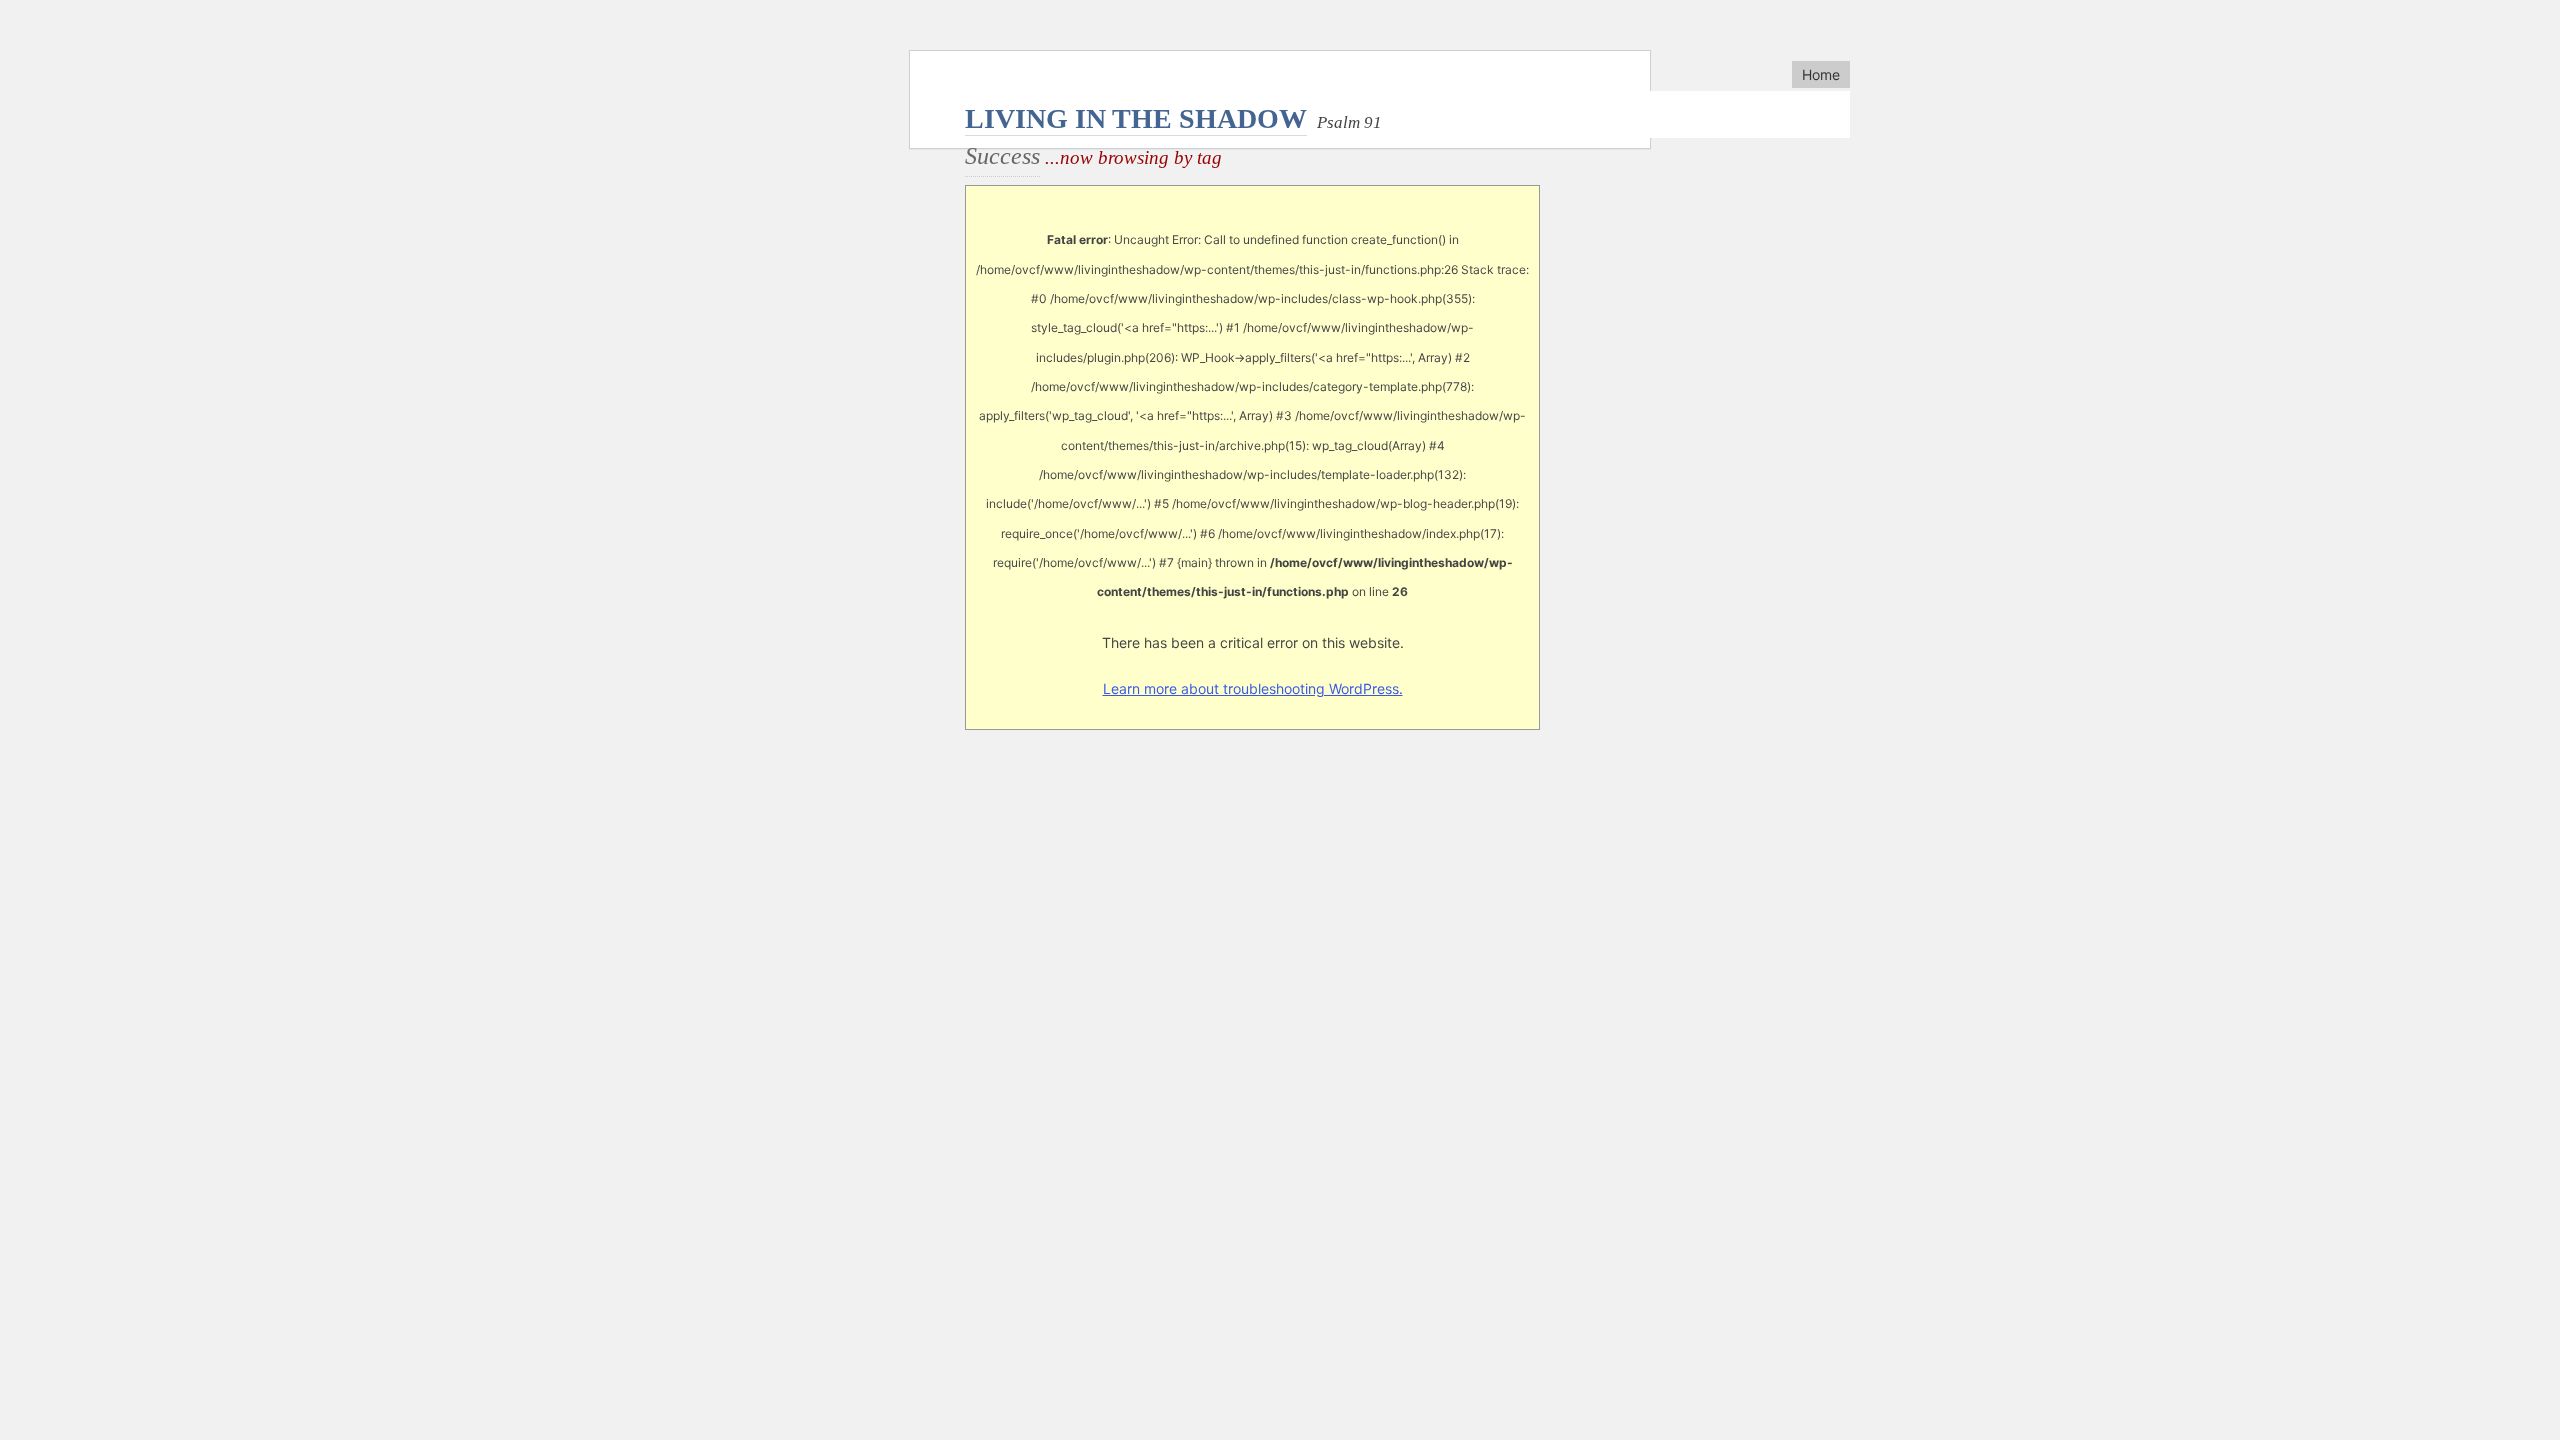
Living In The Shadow (1136, 118)
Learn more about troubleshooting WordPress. (1253, 688)
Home (1821, 74)
